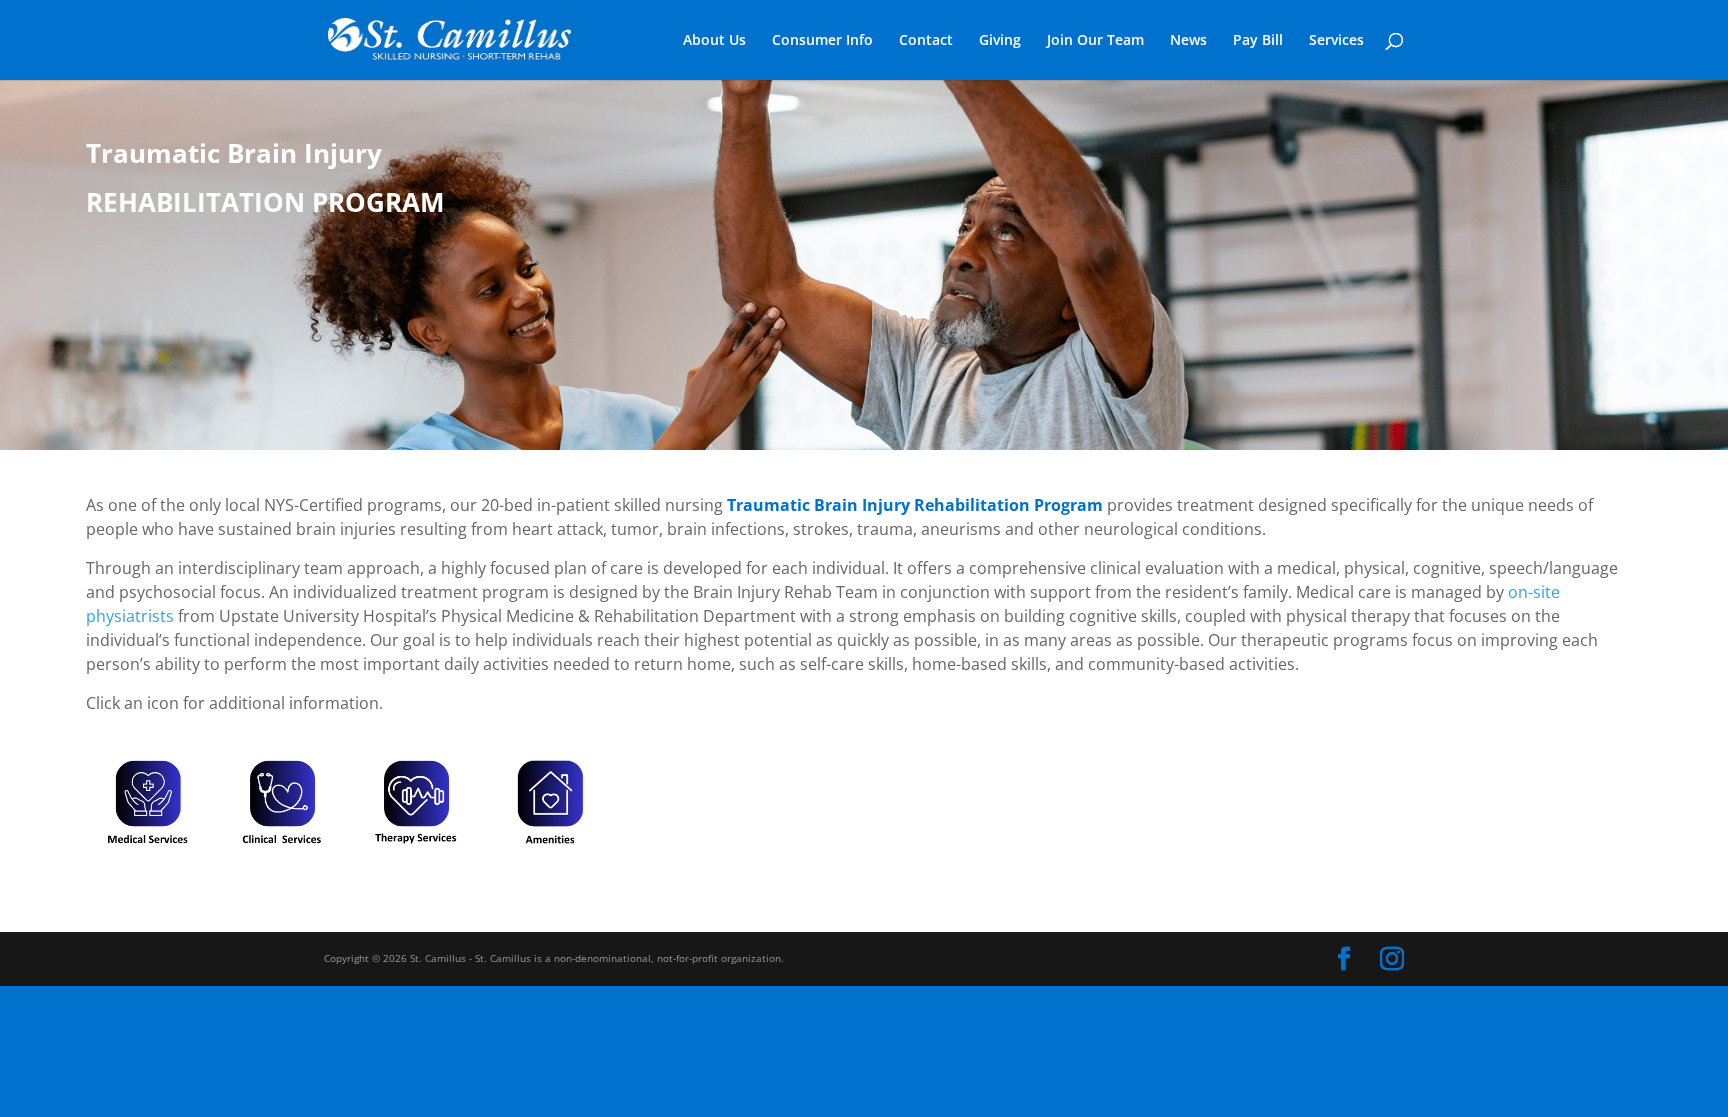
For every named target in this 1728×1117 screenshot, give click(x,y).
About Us (714, 41)
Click (148, 801)
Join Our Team (1095, 41)
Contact (926, 41)
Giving (1000, 41)
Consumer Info (822, 41)
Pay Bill (1258, 41)
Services (1336, 41)
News (1188, 41)
